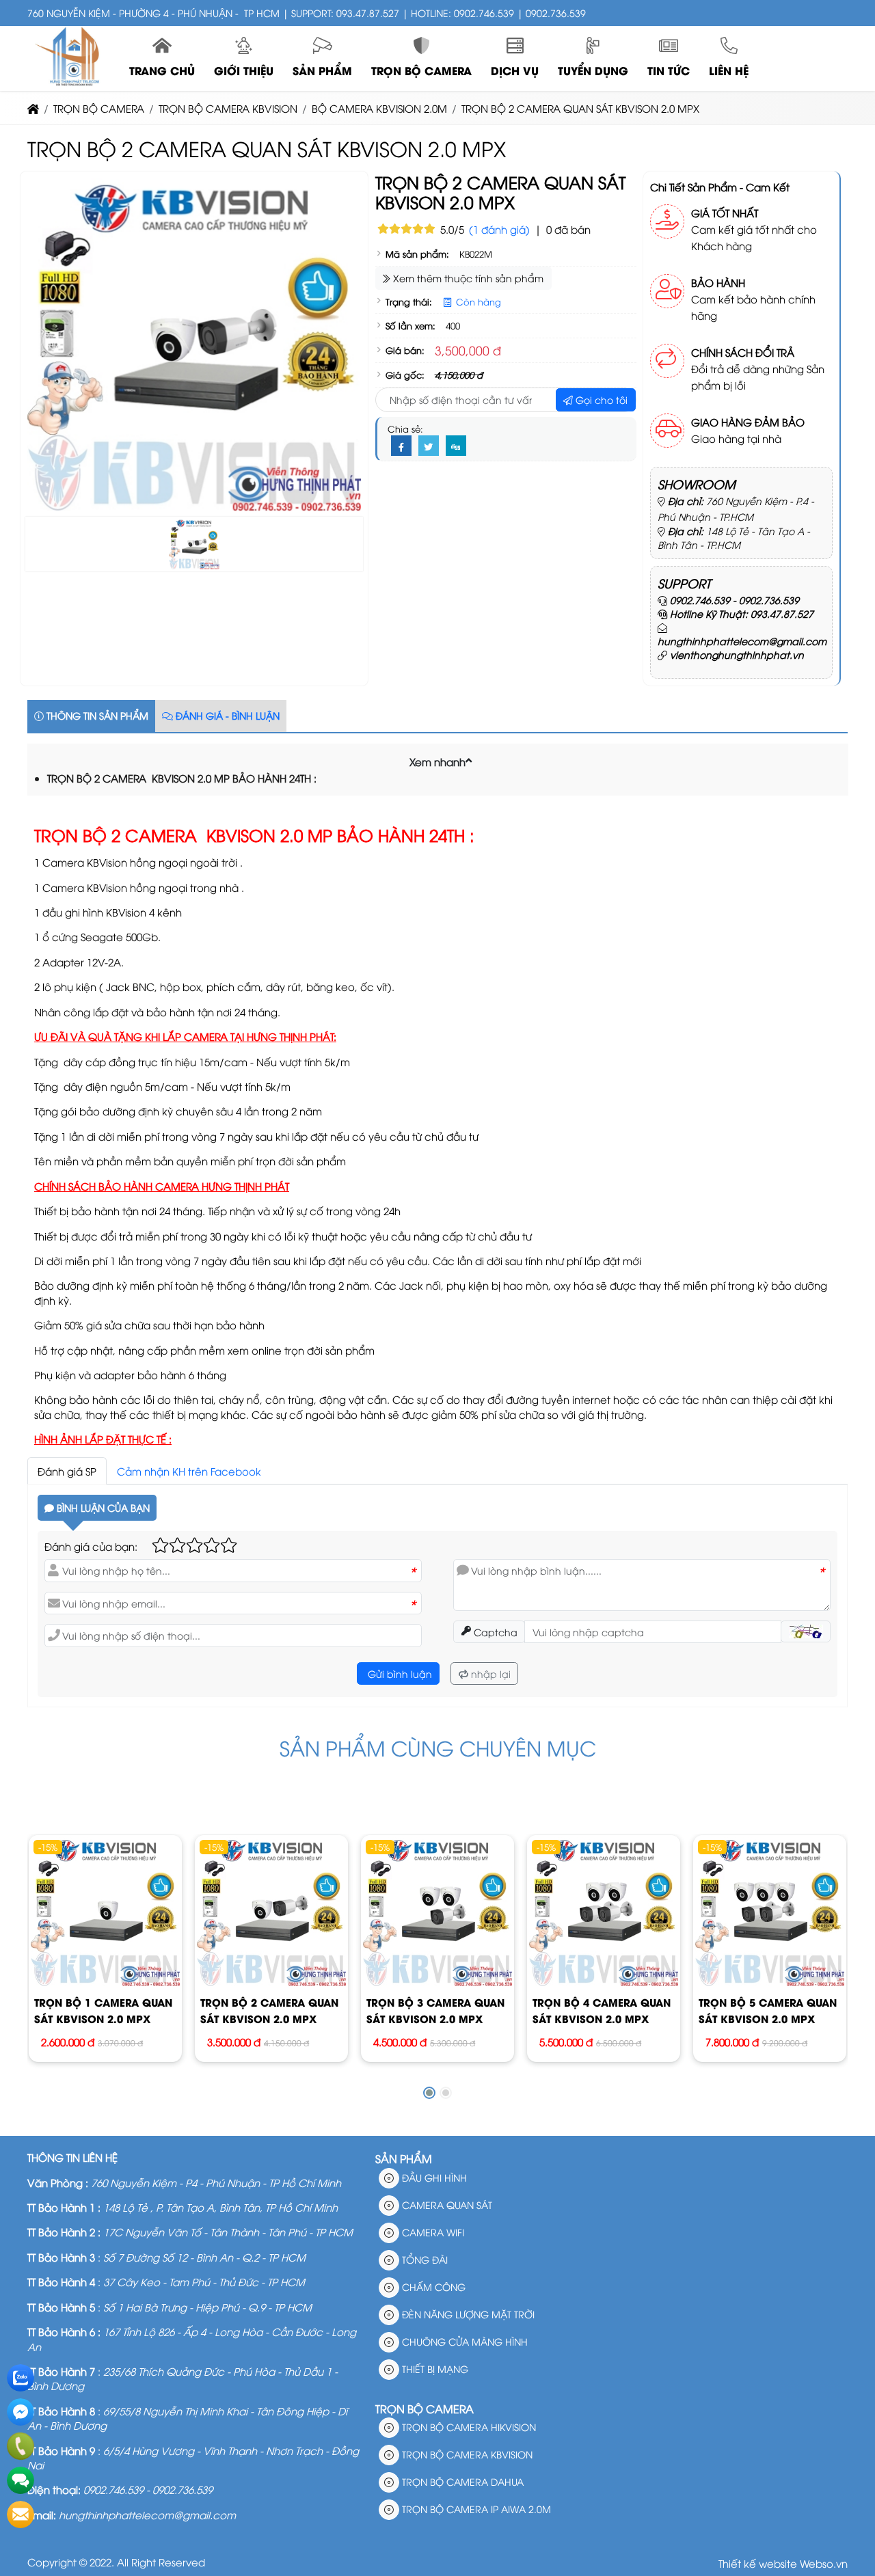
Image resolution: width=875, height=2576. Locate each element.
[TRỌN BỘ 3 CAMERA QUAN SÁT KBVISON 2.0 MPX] (437, 1911)
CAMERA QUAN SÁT (446, 2205)
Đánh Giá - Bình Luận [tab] (226, 715)
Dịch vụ (515, 70)
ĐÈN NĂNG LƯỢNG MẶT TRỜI (467, 2314)
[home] (33, 108)
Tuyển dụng (593, 70)
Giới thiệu (244, 70)
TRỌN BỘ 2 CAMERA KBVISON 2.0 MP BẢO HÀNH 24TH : (182, 778)
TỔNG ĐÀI (423, 2259)
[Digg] (456, 446)
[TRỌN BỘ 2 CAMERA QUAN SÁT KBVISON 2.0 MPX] (271, 1911)
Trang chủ (162, 70)
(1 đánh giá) (499, 229)
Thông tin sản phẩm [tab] (96, 715)
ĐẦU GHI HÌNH (433, 2177)
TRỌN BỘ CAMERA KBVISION (466, 2454)
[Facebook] (401, 446)
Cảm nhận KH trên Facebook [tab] (189, 1471)
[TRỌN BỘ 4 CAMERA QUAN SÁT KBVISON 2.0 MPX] (603, 1911)
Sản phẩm (322, 70)
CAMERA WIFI (432, 2232)
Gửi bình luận (399, 1673)
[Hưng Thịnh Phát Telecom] (70, 83)
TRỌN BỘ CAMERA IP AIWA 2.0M (475, 2509)
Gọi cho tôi (600, 399)
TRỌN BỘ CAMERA (421, 70)
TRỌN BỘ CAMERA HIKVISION (468, 2427)
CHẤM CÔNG (432, 2287)
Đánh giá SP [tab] (67, 1471)
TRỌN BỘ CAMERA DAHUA (461, 2481)
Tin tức (669, 70)
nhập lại (489, 1673)
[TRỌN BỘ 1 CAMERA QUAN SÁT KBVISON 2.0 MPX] (105, 1911)
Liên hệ (729, 70)
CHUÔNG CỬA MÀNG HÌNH (463, 2341)
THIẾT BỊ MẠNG (434, 2369)
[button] (469, 760)
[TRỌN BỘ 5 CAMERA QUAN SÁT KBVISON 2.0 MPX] (769, 1911)
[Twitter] (429, 446)
